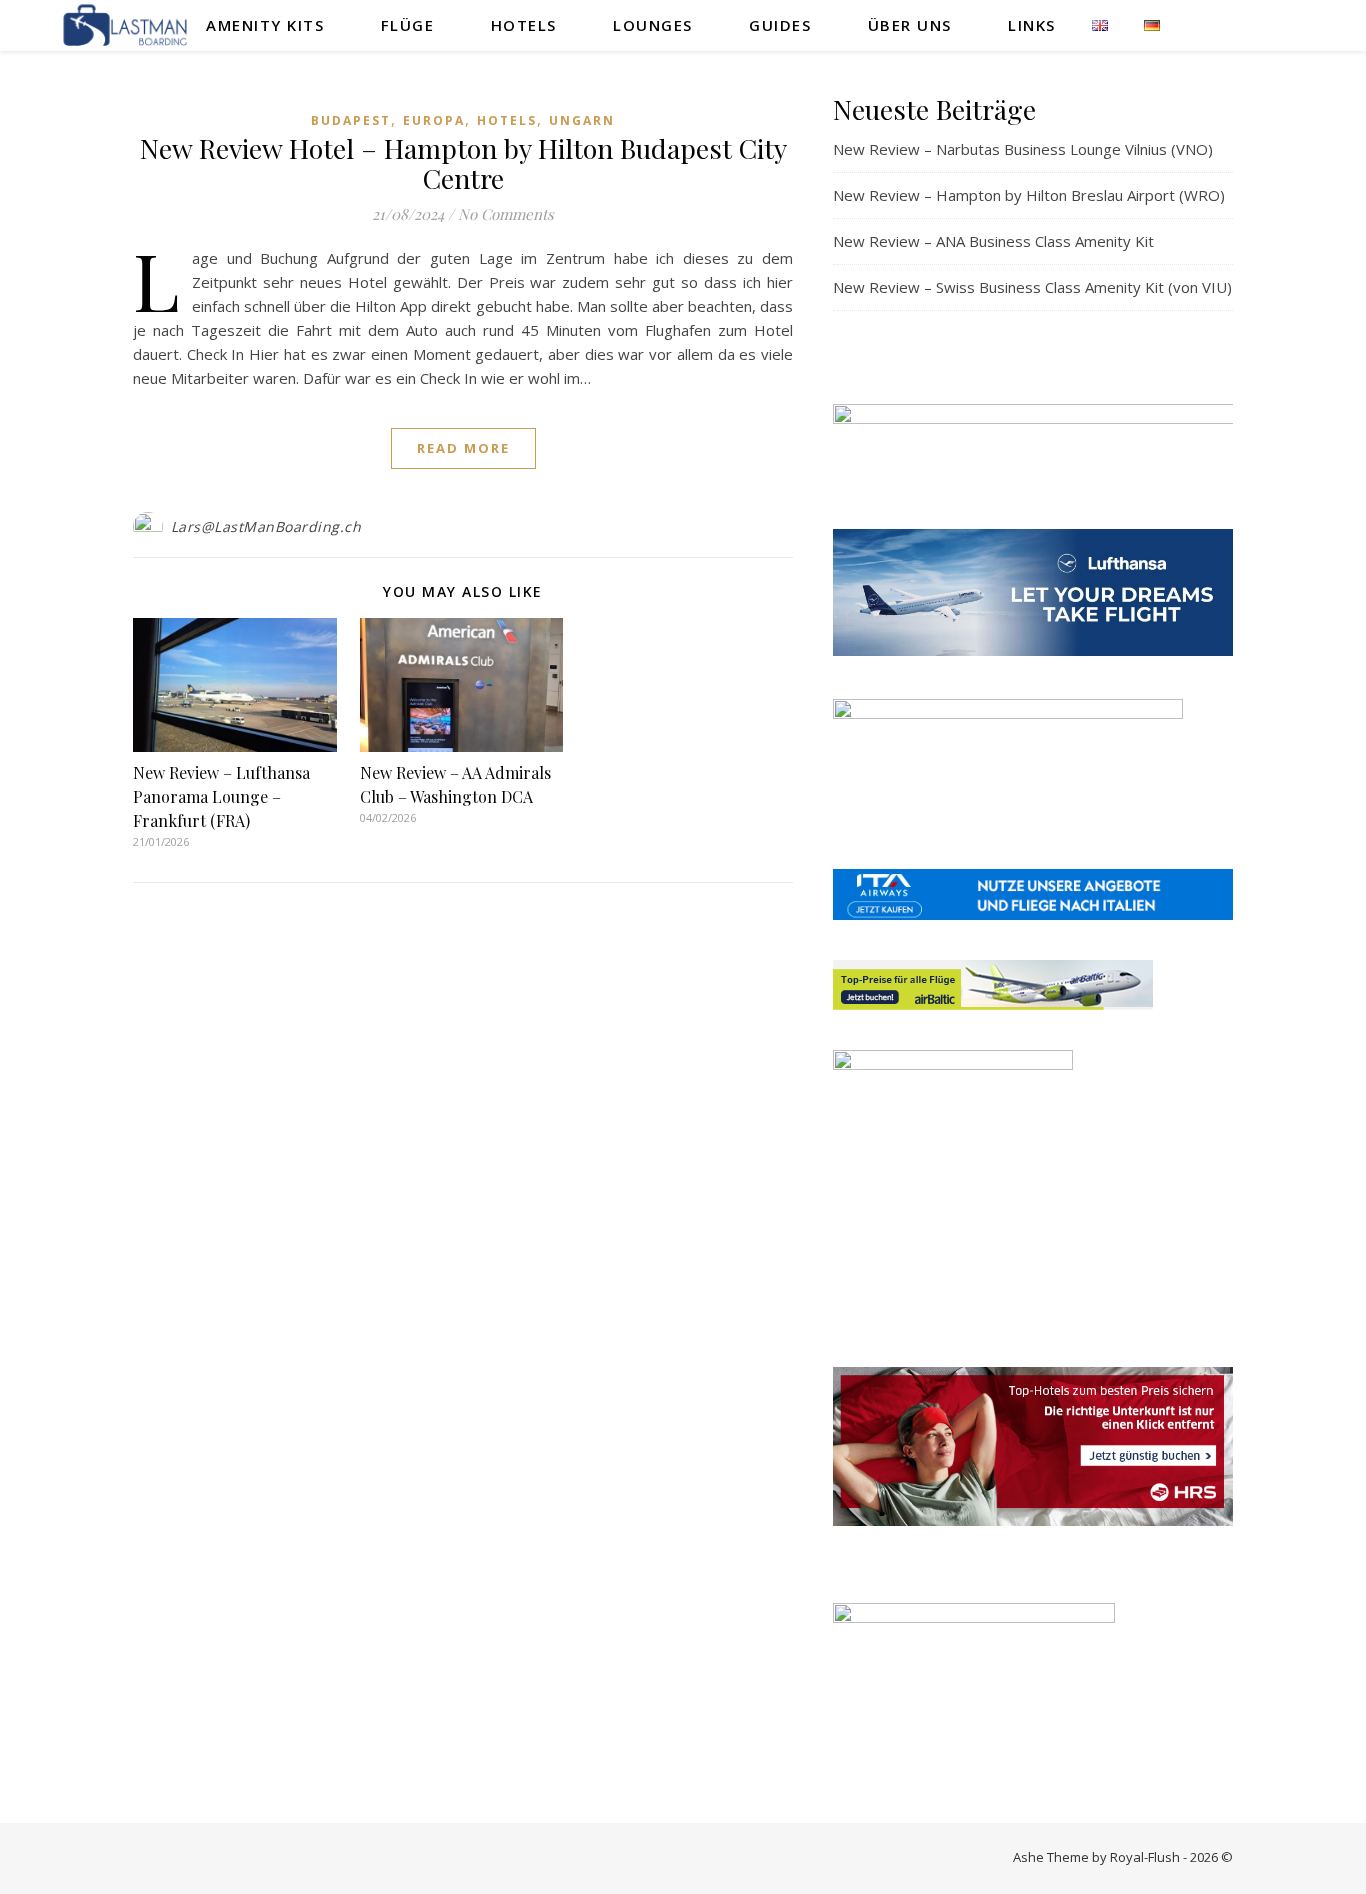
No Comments (506, 214)
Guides (780, 25)
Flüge (408, 25)
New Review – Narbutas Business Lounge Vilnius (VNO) (1023, 149)
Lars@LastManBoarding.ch (266, 526)
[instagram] (1282, 24)
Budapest (351, 120)
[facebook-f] (1241, 24)
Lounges (653, 25)
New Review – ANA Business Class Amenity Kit (993, 241)
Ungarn (582, 120)
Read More (463, 448)
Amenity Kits (265, 25)
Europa (434, 120)
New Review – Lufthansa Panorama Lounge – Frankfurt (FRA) (221, 796)
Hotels (524, 25)
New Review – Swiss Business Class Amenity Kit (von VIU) (1032, 287)
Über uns (910, 25)
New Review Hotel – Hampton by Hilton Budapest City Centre (463, 163)
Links (1032, 25)
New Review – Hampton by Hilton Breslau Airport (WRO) (1029, 195)
